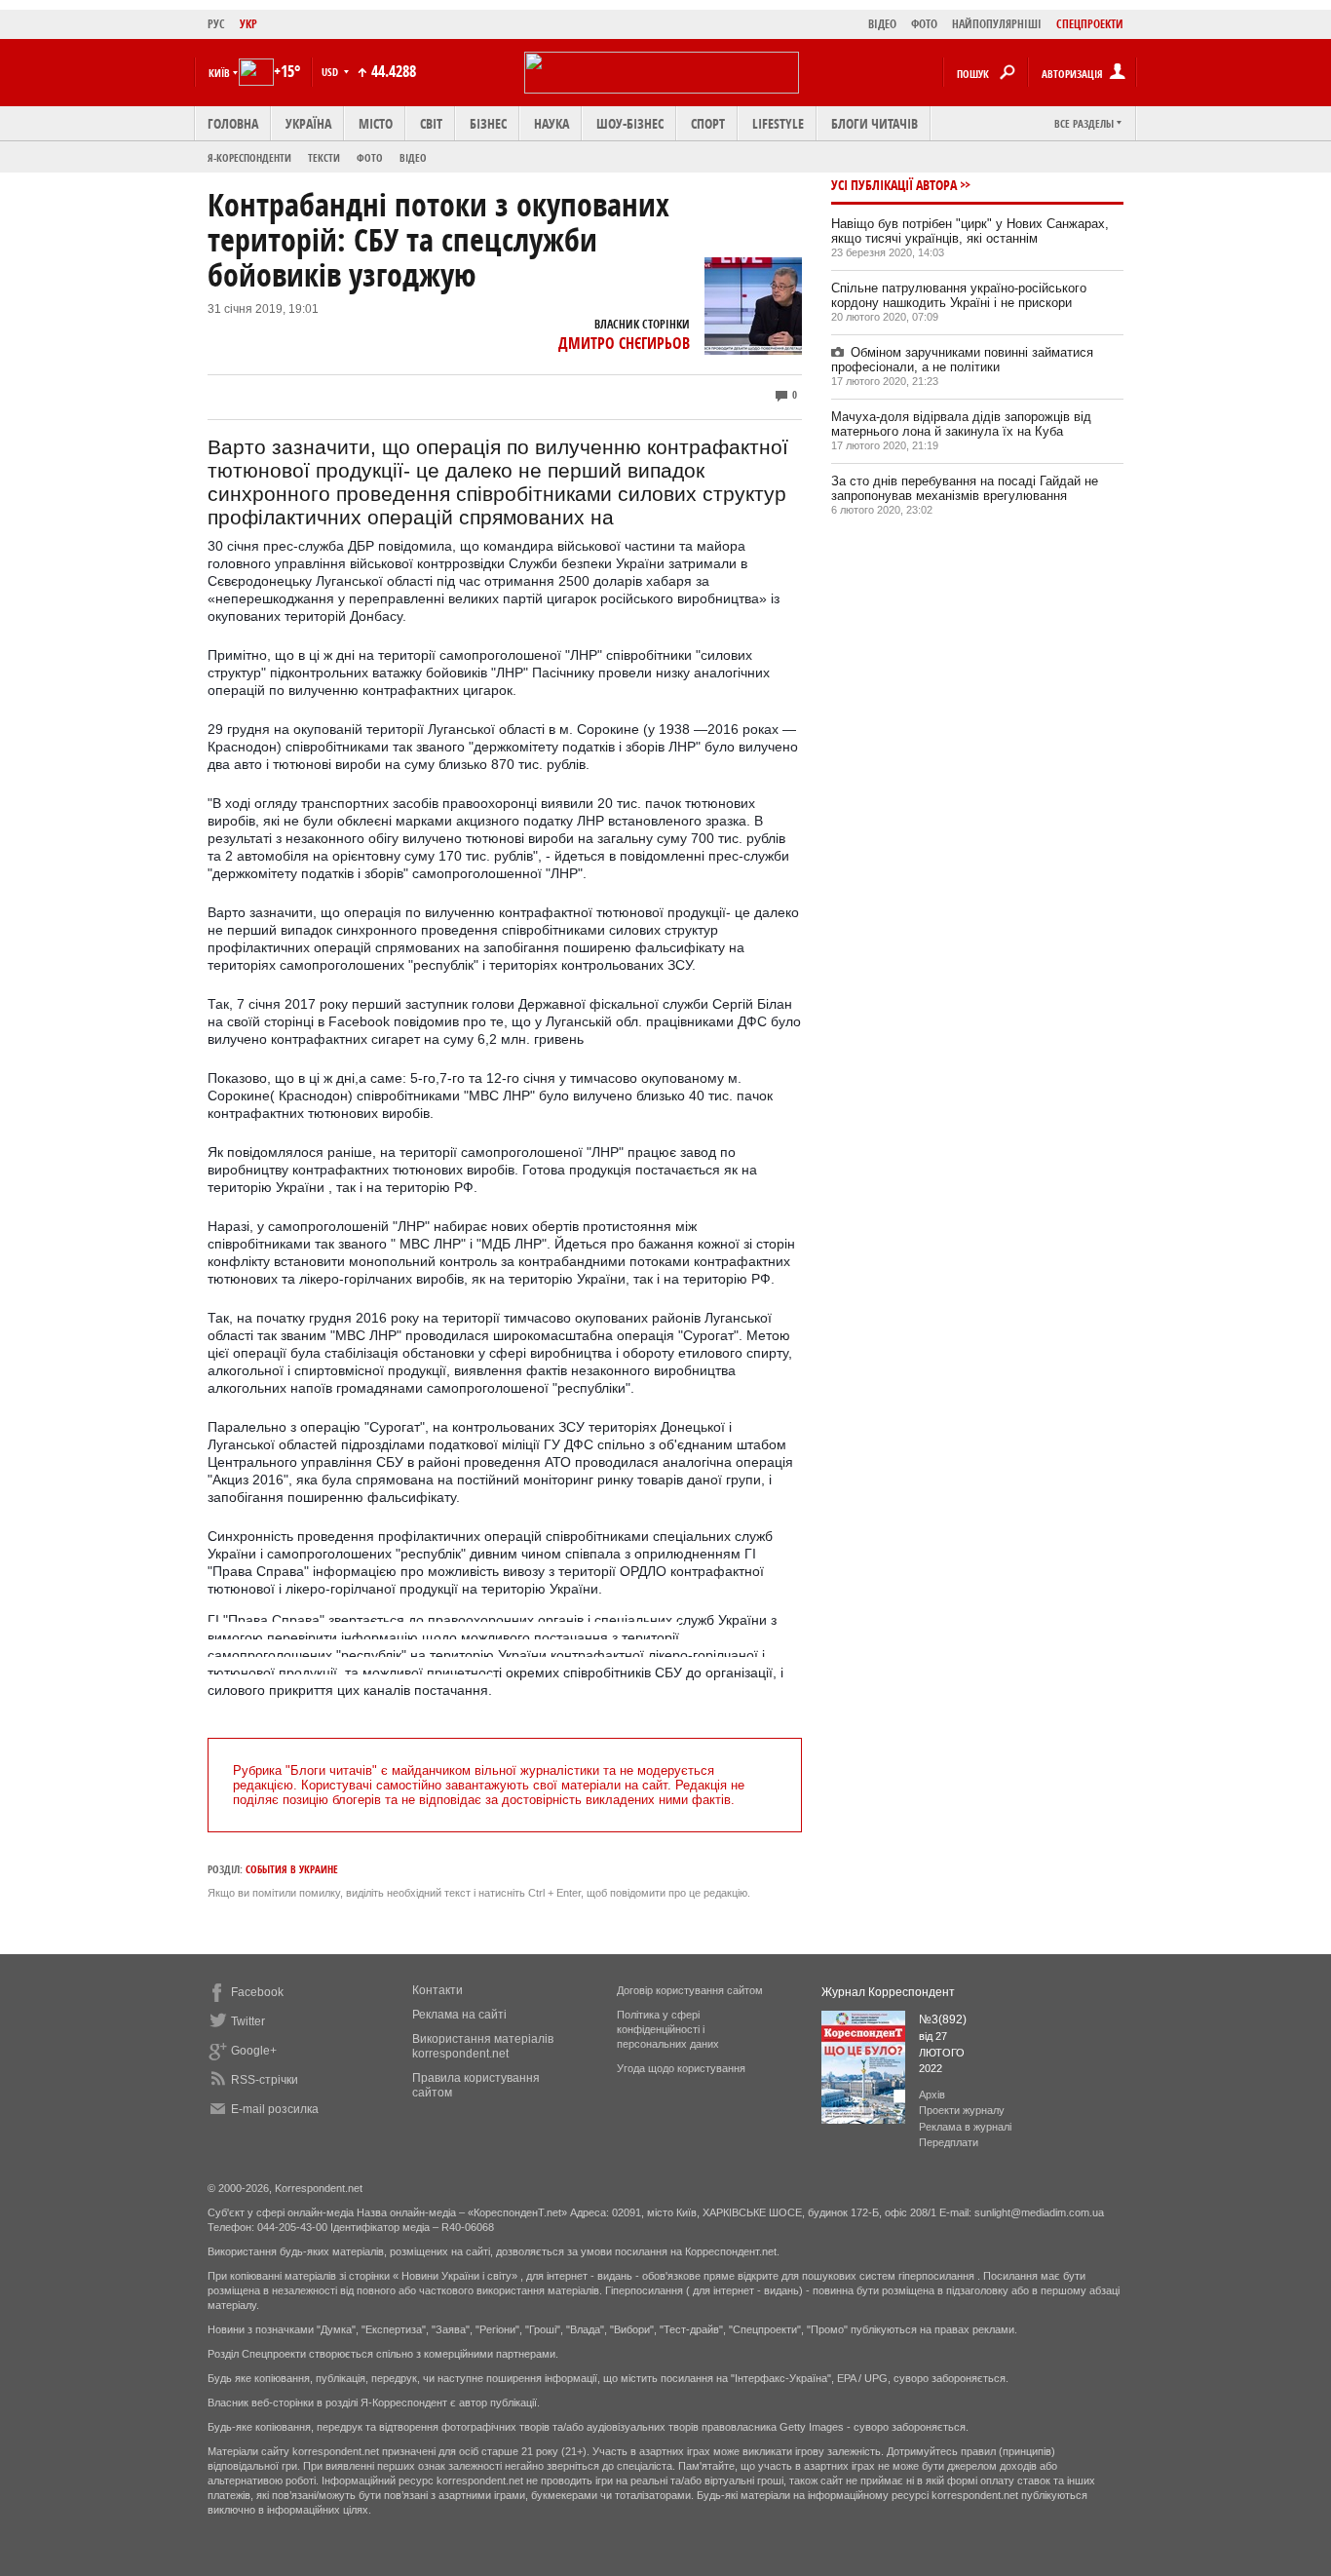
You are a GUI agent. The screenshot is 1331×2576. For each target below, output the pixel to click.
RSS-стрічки (265, 2080)
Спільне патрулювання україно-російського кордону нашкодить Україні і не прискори (959, 295)
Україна (308, 123)
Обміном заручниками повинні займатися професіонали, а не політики (962, 360)
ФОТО (924, 24)
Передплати (949, 2142)
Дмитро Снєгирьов (624, 343)
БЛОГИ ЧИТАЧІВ (875, 123)
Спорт (708, 123)
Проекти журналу (962, 2110)
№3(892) (943, 2019)
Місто (376, 123)
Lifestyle (778, 123)
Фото (370, 157)
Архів (932, 2095)
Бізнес (488, 123)
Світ (431, 123)
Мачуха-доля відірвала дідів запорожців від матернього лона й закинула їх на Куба (961, 424)
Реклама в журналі (965, 2127)
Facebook (257, 1992)
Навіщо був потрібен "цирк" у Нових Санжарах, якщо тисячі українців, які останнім (970, 231)
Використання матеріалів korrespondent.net (483, 2046)
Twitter (248, 2021)
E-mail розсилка (275, 2109)
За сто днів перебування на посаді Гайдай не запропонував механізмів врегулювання (965, 488)
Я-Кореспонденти (249, 157)
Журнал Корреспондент (888, 1992)
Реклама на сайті (459, 2015)
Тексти (324, 157)
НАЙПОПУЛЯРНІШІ (997, 24)
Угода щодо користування (681, 2068)
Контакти (437, 1990)
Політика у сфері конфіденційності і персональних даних (668, 2029)
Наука (551, 123)
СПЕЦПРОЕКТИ (1090, 24)
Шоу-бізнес (630, 123)
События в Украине (292, 1869)
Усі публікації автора (894, 185)
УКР (248, 24)
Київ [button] (219, 73)
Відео (413, 157)
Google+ (254, 2051)
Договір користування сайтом (690, 1990)
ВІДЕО (882, 24)
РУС (216, 24)
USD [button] (331, 72)
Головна (233, 123)
